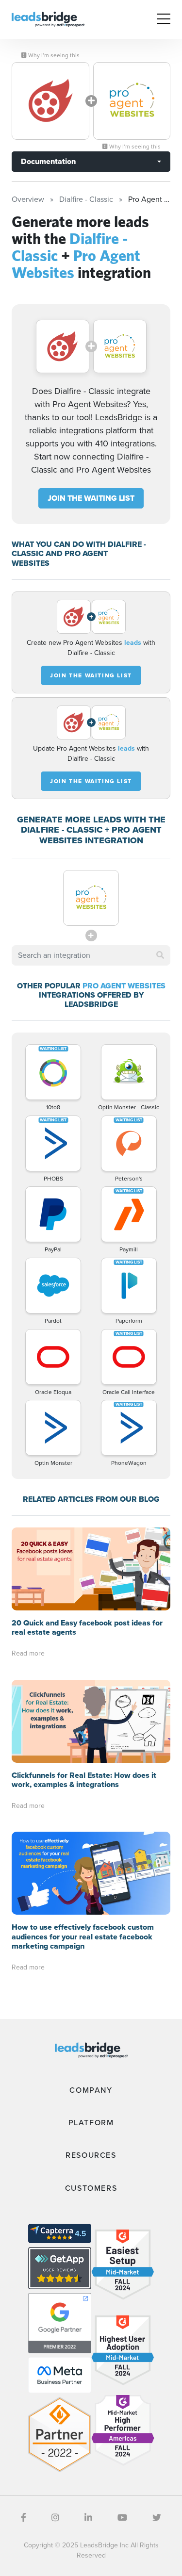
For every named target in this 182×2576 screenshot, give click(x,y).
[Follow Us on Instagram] (55, 2518)
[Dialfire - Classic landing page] (50, 101)
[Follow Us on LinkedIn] (88, 2518)
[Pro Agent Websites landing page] (132, 101)
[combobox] (91, 955)
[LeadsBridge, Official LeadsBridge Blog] (48, 19)
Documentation (48, 161)
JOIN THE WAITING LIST (91, 498)
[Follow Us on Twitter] (157, 2518)
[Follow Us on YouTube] (122, 2518)
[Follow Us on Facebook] (24, 2518)
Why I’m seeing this (53, 55)
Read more (28, 1653)
